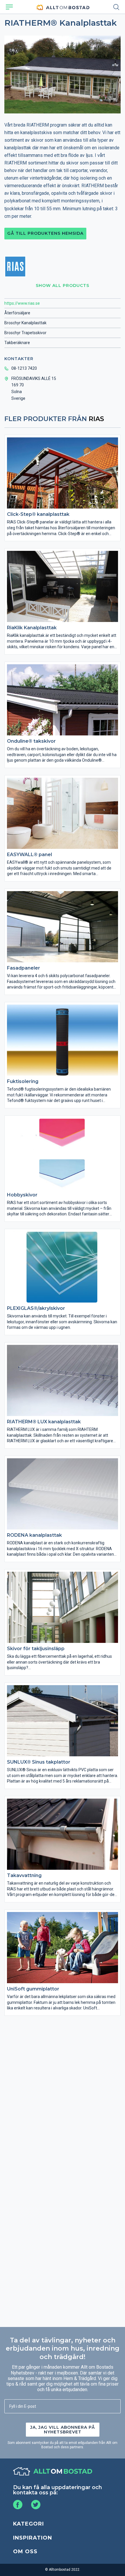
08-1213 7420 (24, 368)
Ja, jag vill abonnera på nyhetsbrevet (63, 2430)
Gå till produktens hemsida (45, 233)
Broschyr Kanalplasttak (25, 323)
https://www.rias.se (22, 303)
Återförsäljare (17, 313)
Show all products (63, 285)
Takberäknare (17, 343)
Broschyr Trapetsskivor (25, 333)
